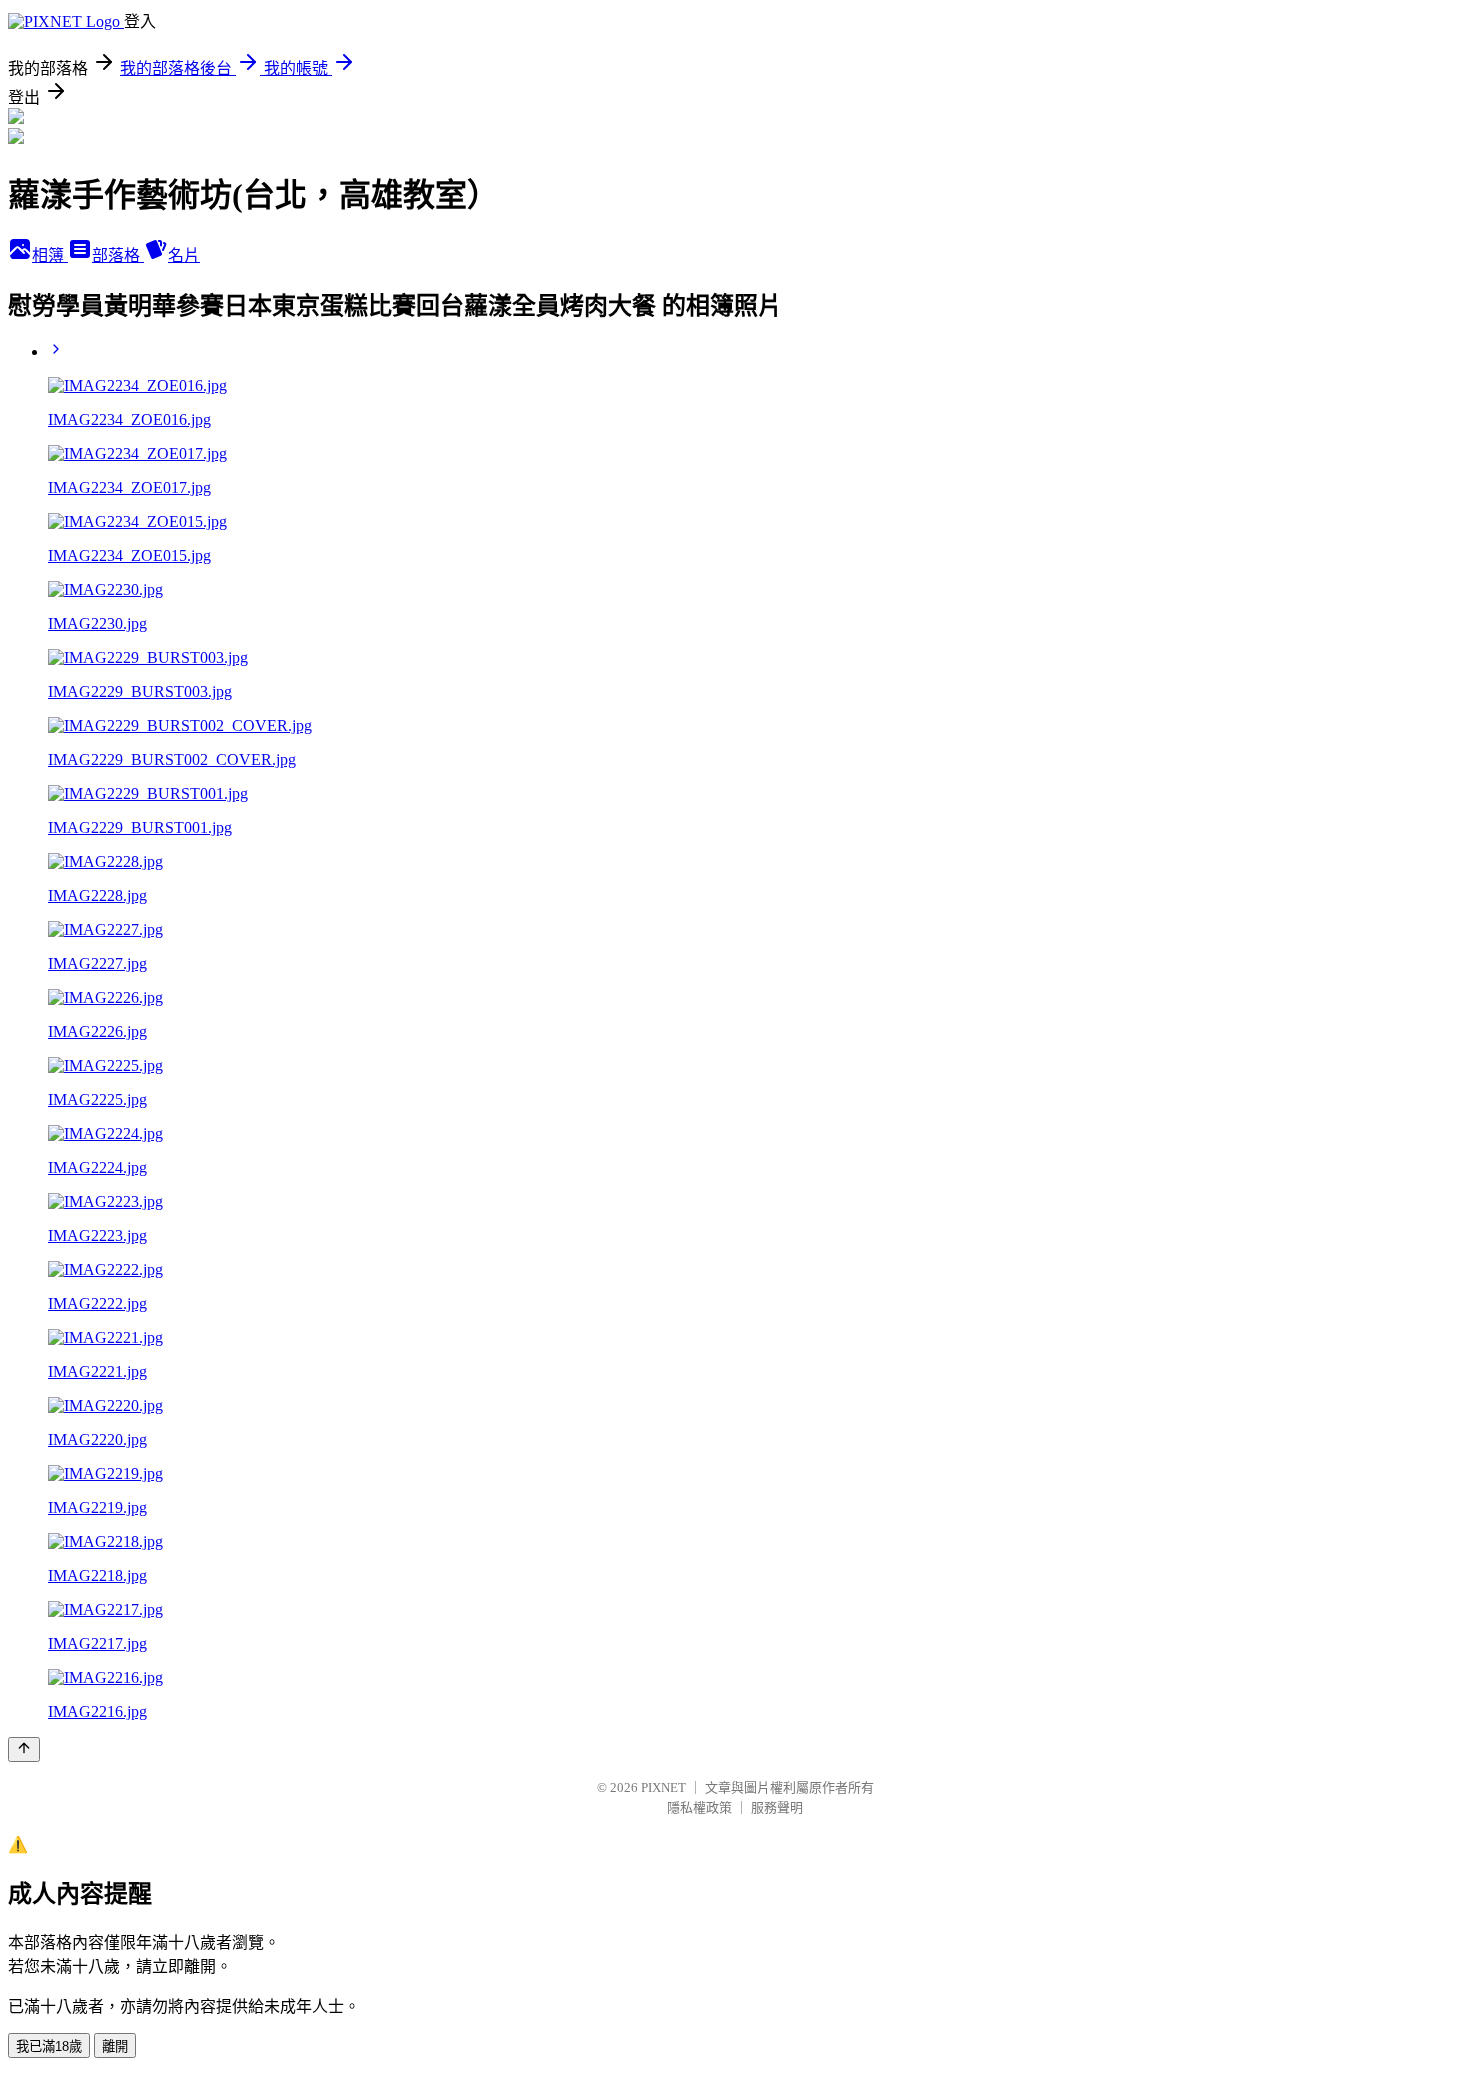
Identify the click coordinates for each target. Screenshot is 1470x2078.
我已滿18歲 (49, 2046)
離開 (115, 2046)
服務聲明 (777, 1807)
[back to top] (24, 1749)
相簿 (50, 255)
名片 (184, 255)
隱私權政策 (699, 1807)
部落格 (118, 255)
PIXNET (663, 1787)
